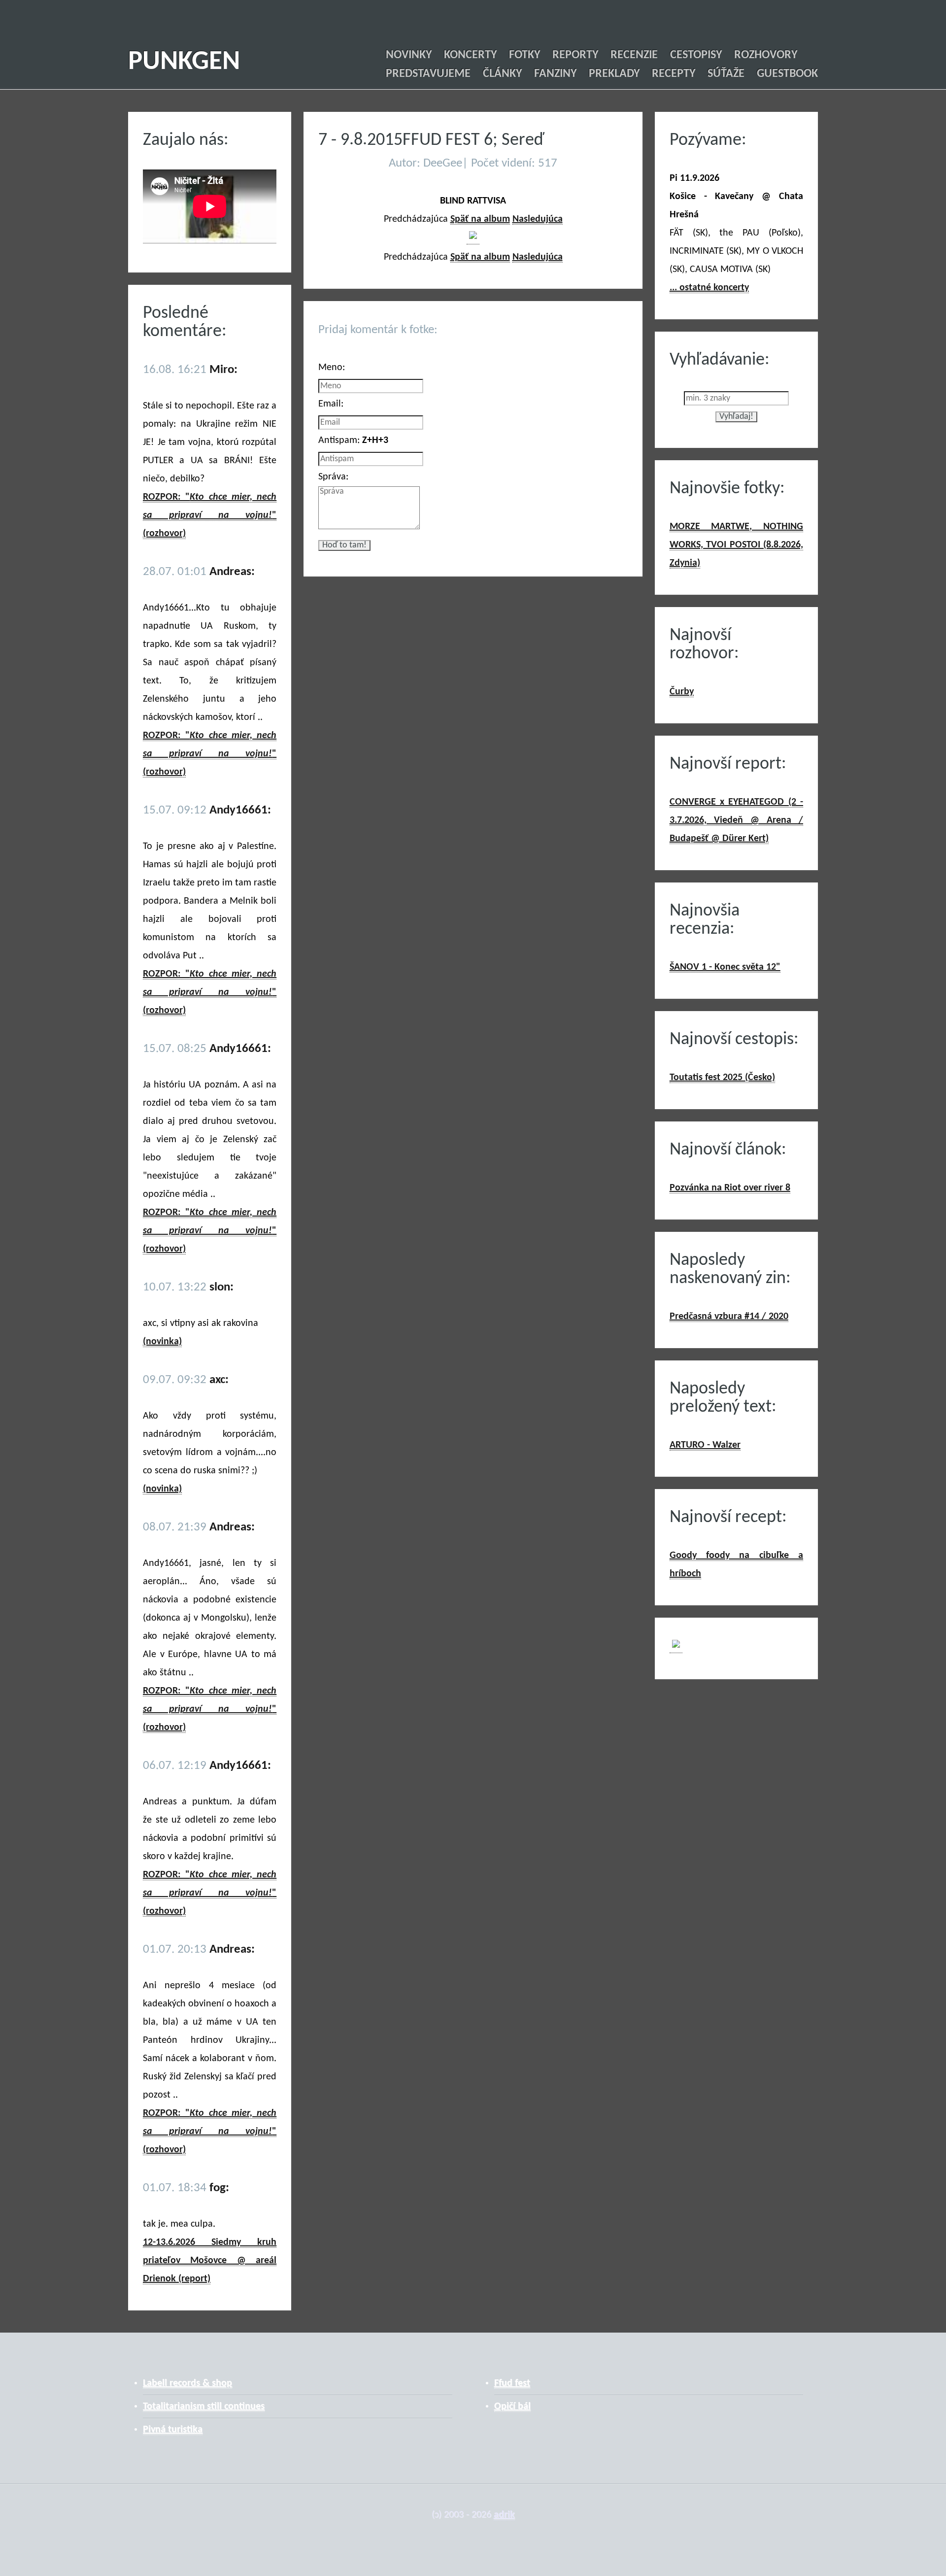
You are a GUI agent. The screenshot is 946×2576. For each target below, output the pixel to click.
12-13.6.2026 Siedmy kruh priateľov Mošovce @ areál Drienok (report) (210, 2261)
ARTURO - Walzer (705, 1445)
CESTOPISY (696, 55)
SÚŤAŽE (726, 74)
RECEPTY (674, 74)
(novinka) (162, 1342)
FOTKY (524, 55)
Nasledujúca (538, 219)
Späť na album (480, 219)
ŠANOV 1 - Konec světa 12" (725, 967)
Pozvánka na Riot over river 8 (730, 1188)
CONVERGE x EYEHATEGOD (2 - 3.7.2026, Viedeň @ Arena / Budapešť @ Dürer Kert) (736, 820)
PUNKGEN (184, 62)
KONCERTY (470, 55)
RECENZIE (634, 55)
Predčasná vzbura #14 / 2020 (729, 1317)
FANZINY (555, 74)
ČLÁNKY (502, 74)
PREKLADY (614, 74)
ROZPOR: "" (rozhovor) (210, 515)
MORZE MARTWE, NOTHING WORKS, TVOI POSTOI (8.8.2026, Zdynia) (736, 545)
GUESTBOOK (787, 74)
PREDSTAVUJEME (428, 74)
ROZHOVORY (766, 55)
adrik (504, 2515)
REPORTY (575, 55)
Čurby (682, 692)
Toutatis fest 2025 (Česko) (722, 1078)
